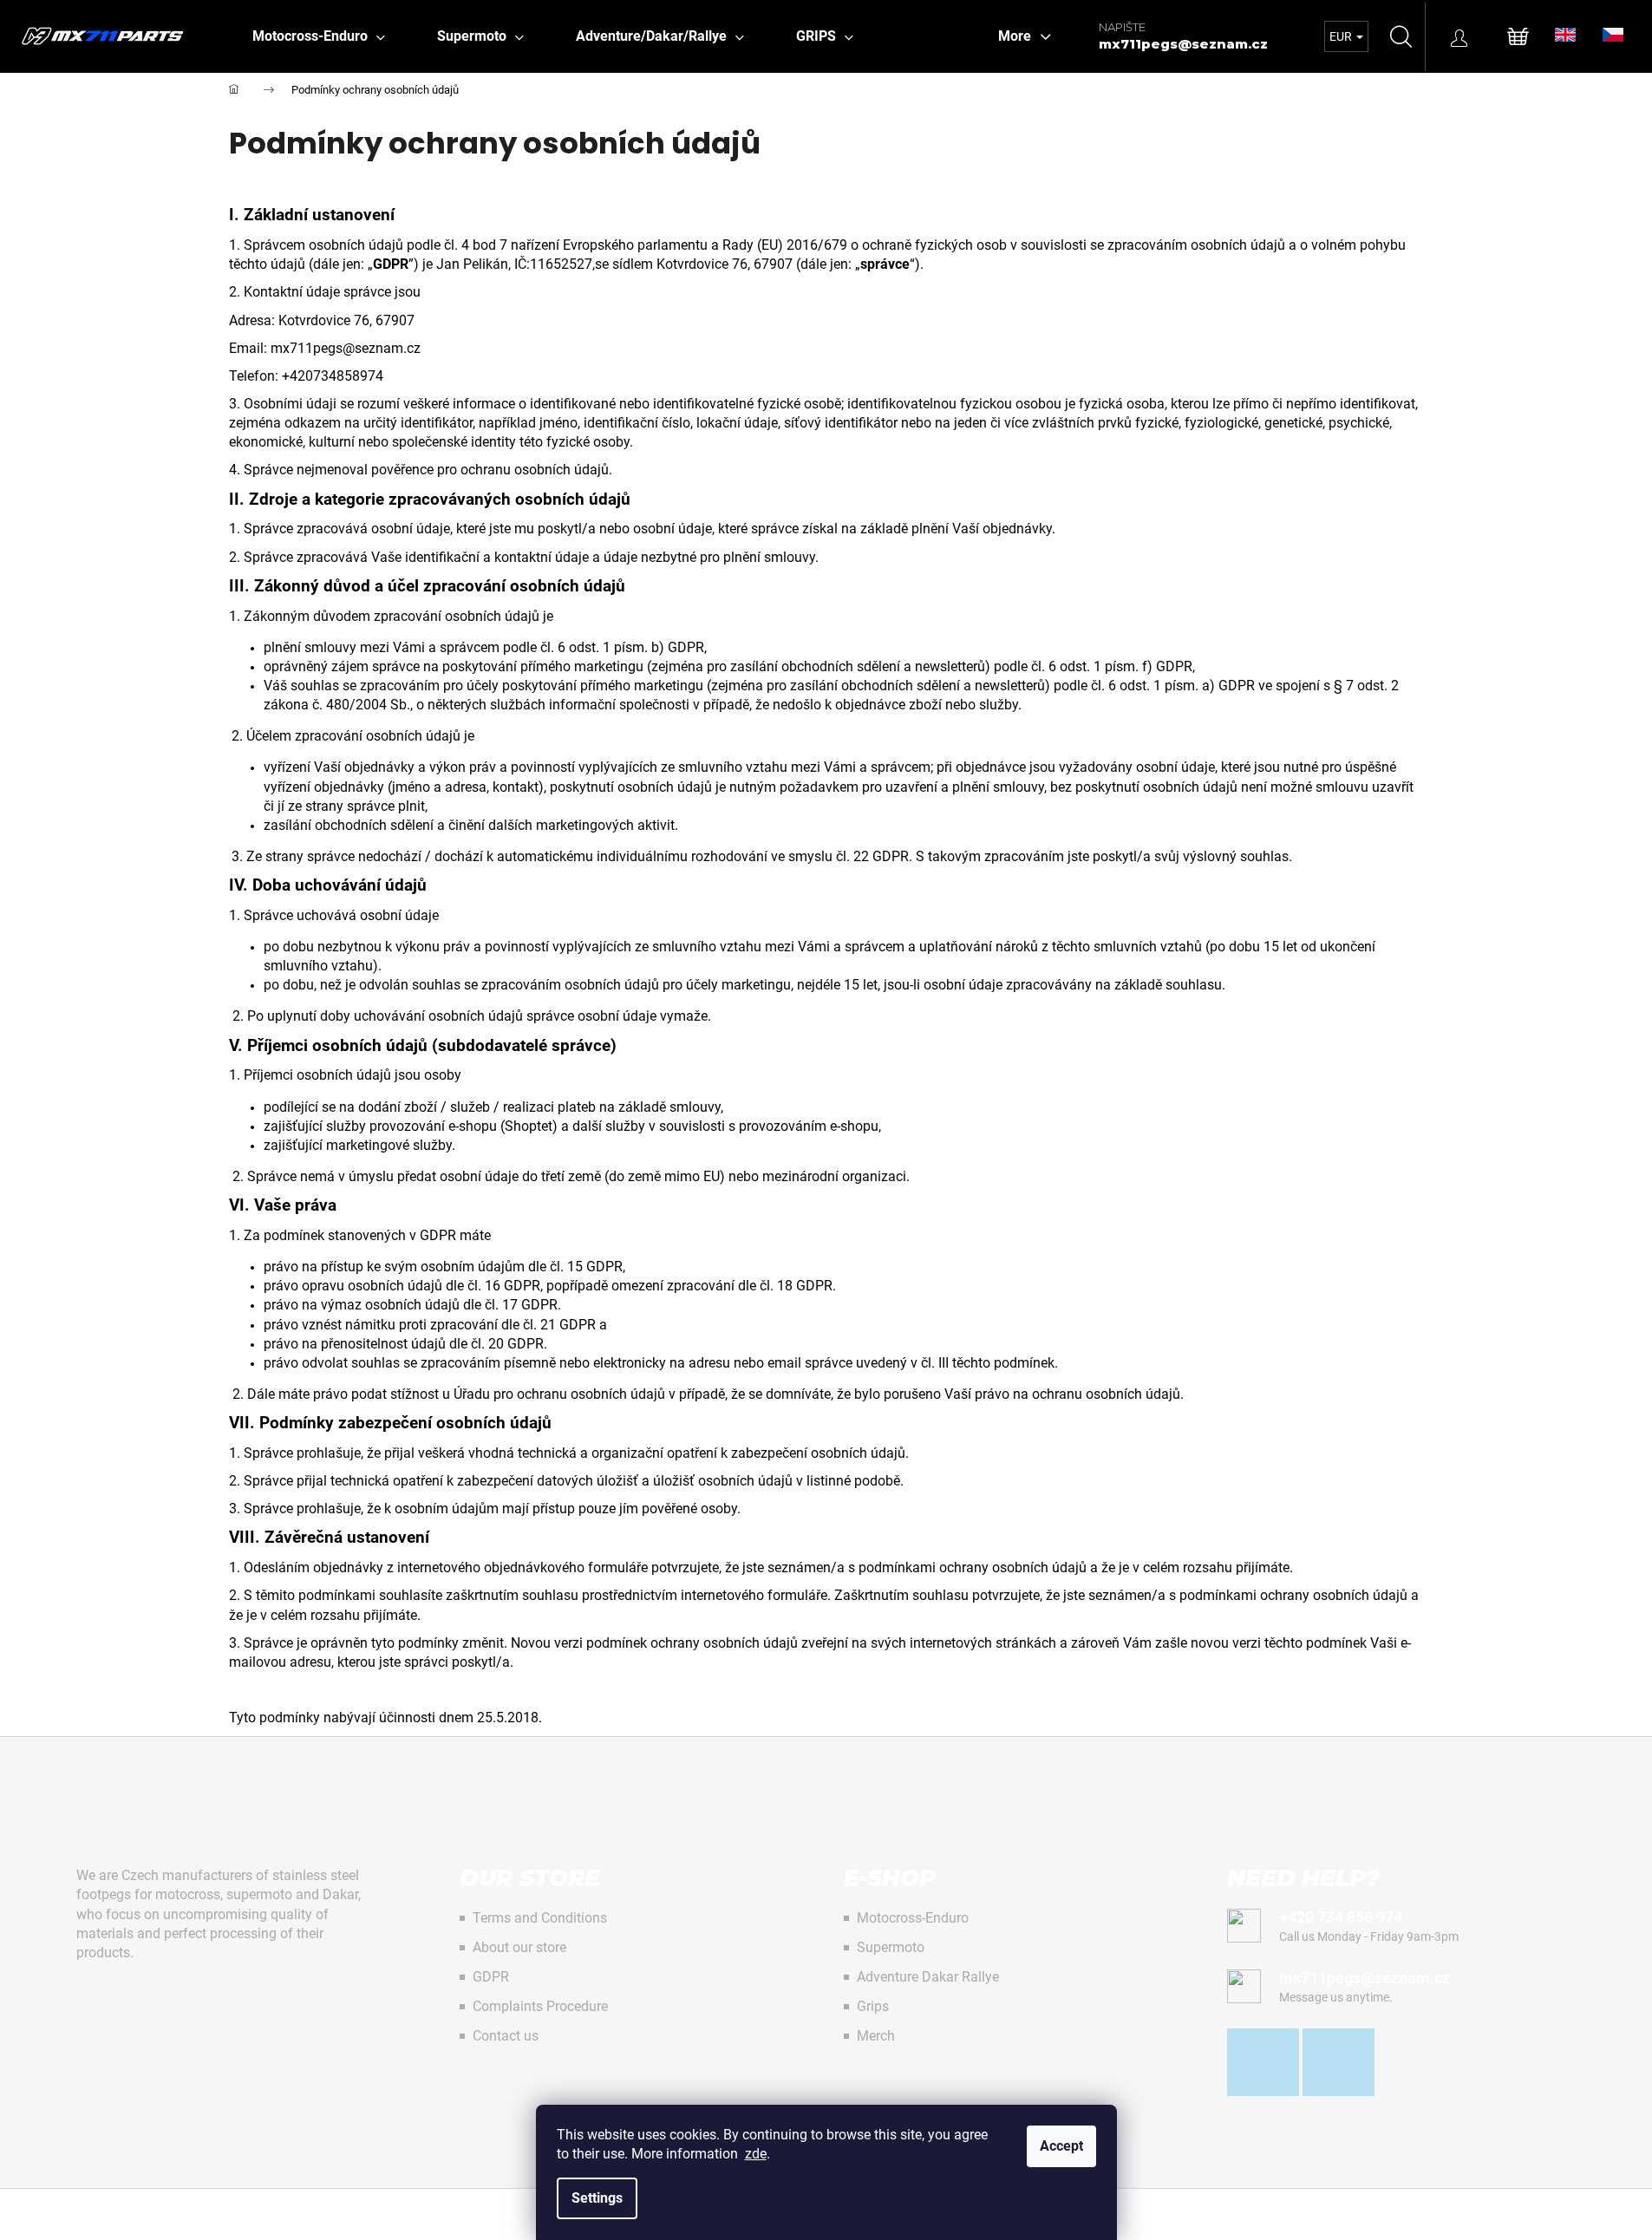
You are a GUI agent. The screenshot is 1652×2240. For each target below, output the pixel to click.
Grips (873, 2006)
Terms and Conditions (540, 1918)
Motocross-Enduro (913, 1918)
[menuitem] (319, 36)
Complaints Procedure (540, 2006)
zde (756, 2154)
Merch (876, 2036)
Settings (597, 2198)
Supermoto (891, 1947)
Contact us (506, 2036)
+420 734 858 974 (1341, 1917)
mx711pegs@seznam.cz (1183, 44)
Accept (1061, 2146)
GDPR (491, 1977)
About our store (519, 1947)
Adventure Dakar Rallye (928, 1977)
